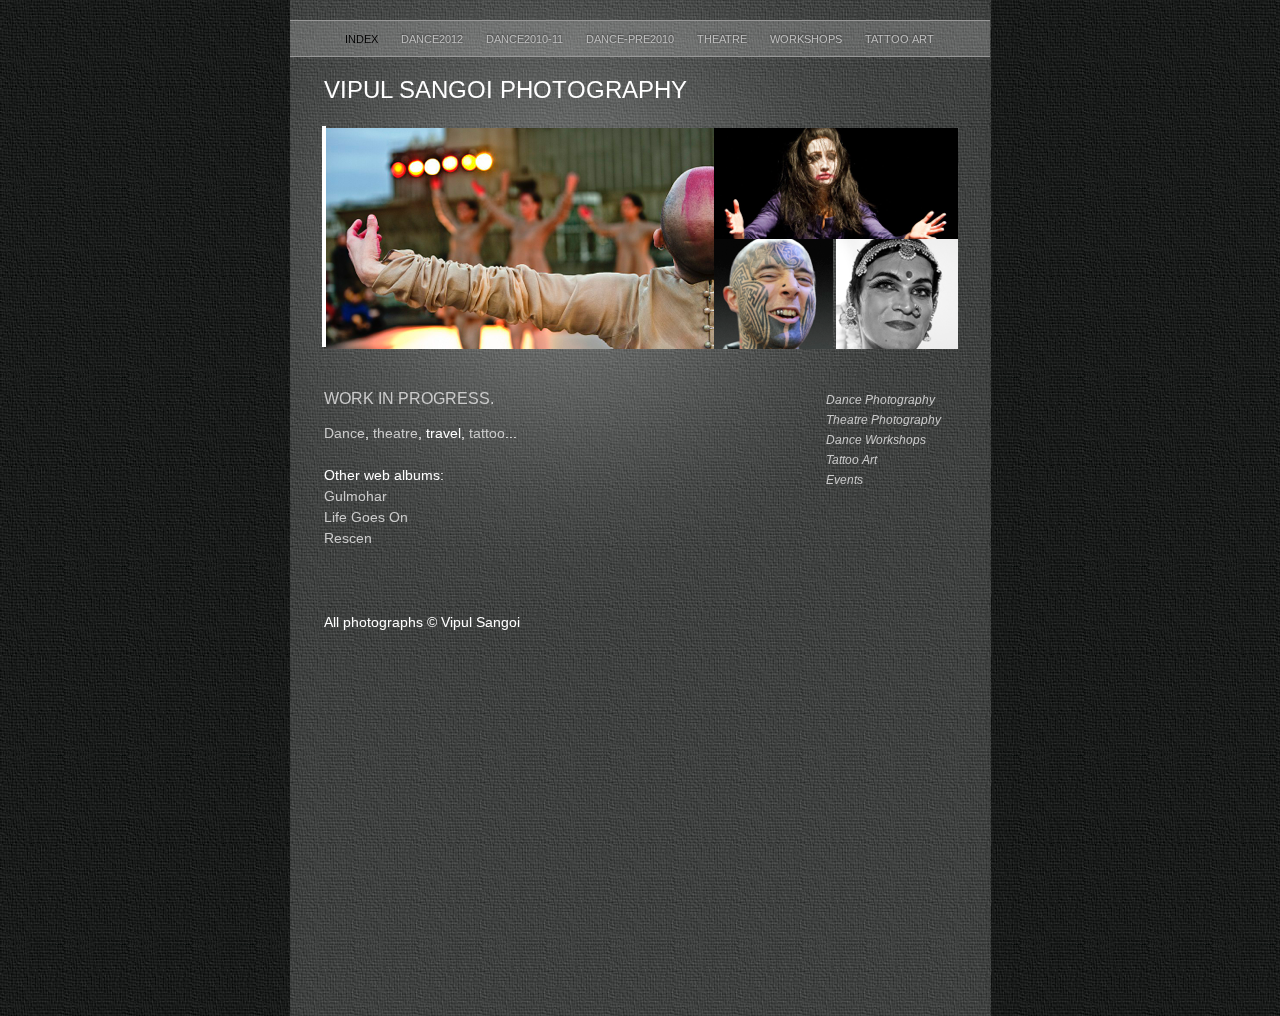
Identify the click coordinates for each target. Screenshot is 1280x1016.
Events (844, 480)
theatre (723, 39)
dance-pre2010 (631, 39)
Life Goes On (366, 517)
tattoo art (899, 39)
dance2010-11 (526, 39)
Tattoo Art (851, 460)
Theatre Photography (883, 420)
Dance (344, 433)
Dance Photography (880, 400)
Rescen (348, 538)
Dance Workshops (876, 440)
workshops (807, 39)
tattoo (487, 433)
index (363, 39)
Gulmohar (355, 496)
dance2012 (433, 39)
